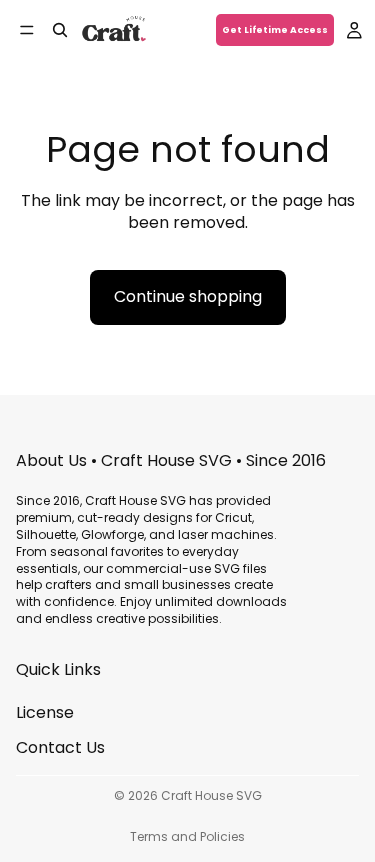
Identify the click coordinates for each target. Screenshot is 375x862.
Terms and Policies (187, 836)
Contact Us (60, 746)
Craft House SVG (211, 795)
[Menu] (27, 30)
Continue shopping (188, 296)
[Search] (60, 30)
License (45, 712)
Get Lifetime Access (275, 30)
